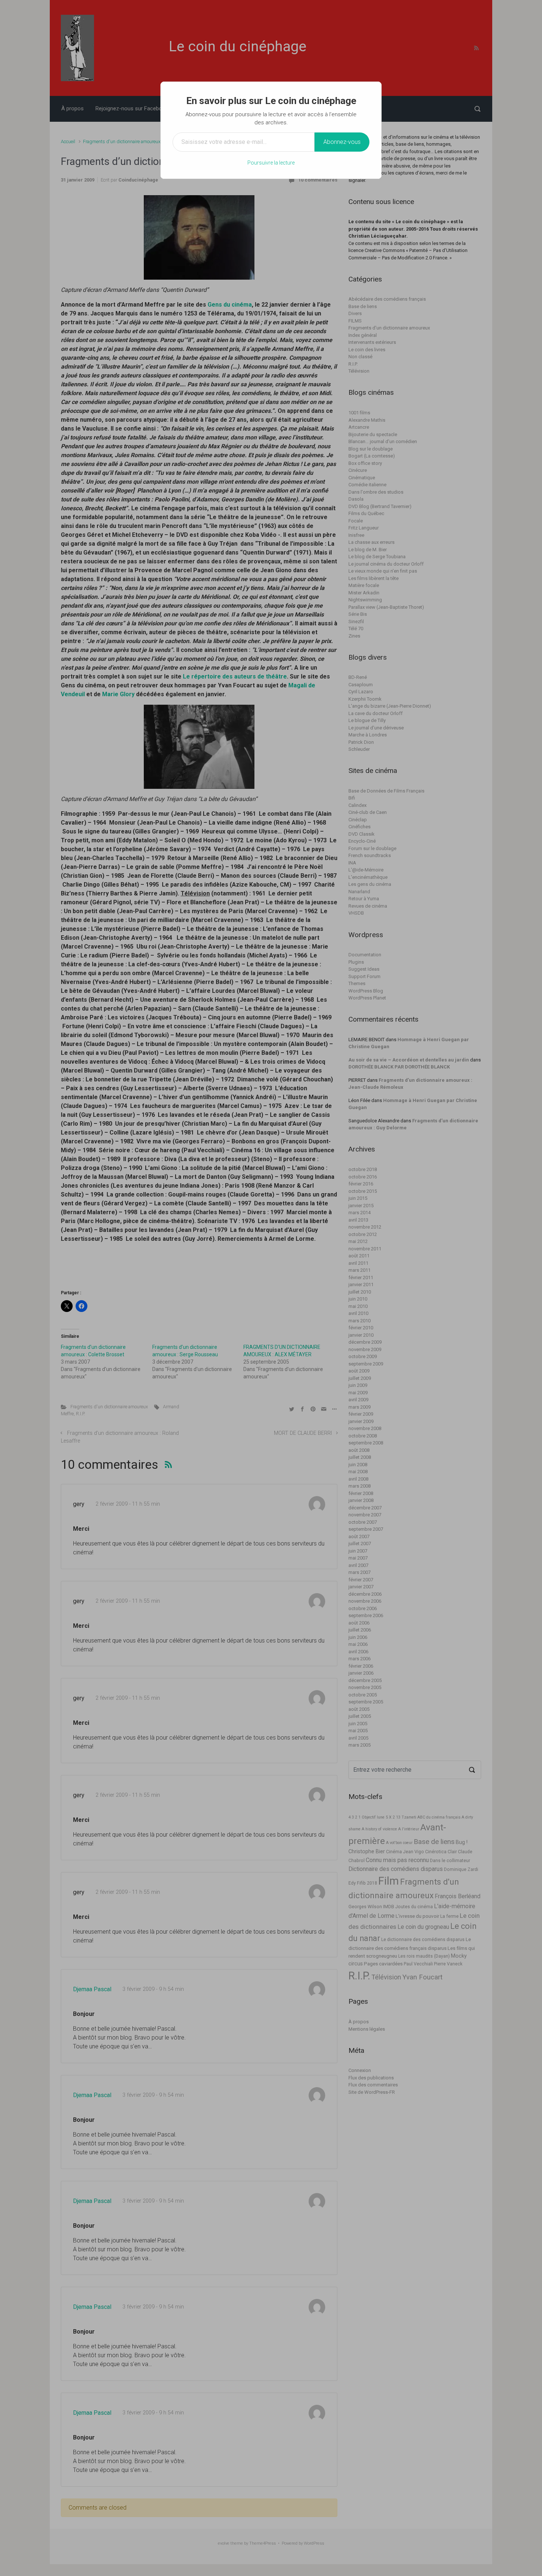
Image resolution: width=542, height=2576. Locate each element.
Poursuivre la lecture (271, 163)
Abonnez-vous (342, 142)
